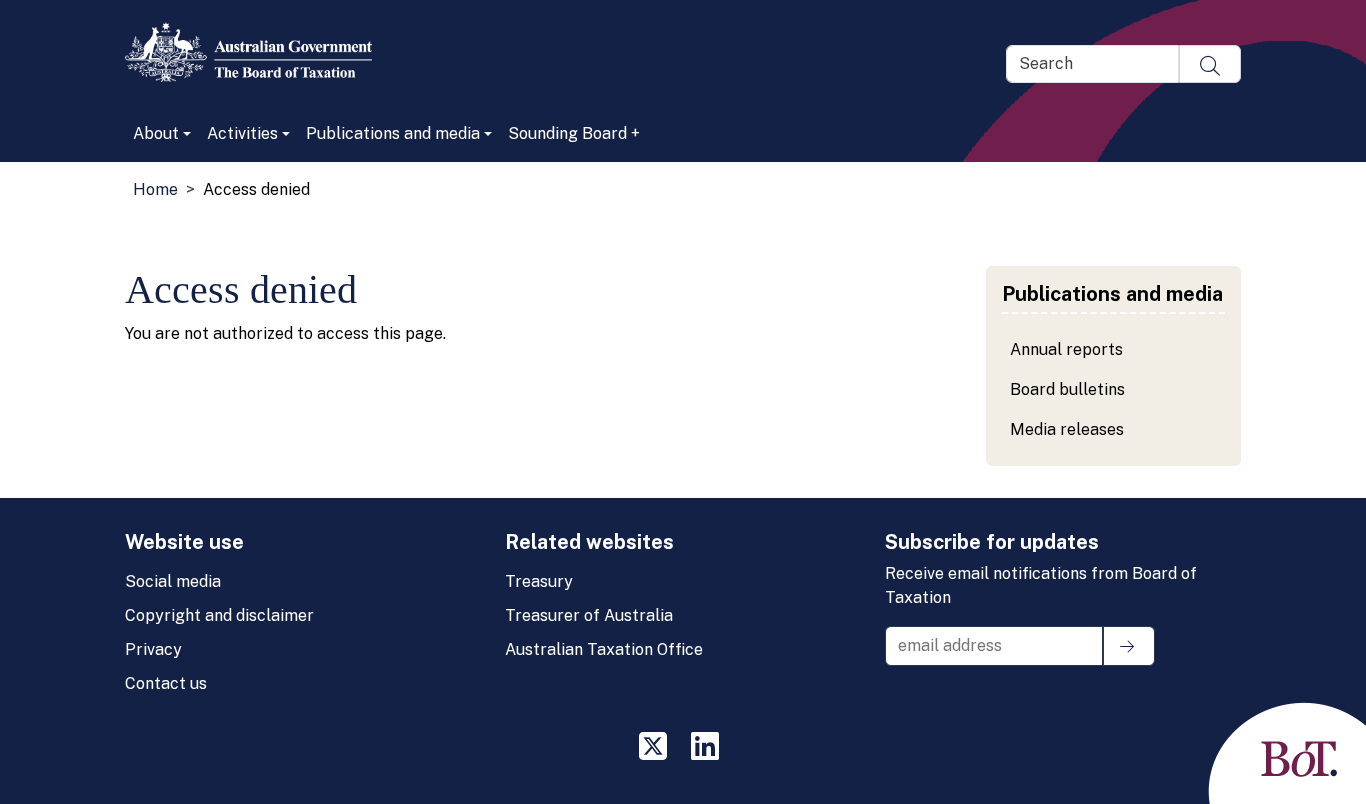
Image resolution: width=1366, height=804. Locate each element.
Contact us (166, 683)
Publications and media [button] (393, 133)
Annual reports (1066, 349)
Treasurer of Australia (589, 615)
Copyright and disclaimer (219, 615)
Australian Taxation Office (604, 649)
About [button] (156, 133)
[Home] (256, 52)
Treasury (539, 581)
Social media (173, 581)
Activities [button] (242, 133)
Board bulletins (1067, 389)
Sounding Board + (574, 133)
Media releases (1067, 429)
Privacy (153, 649)
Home (155, 189)
